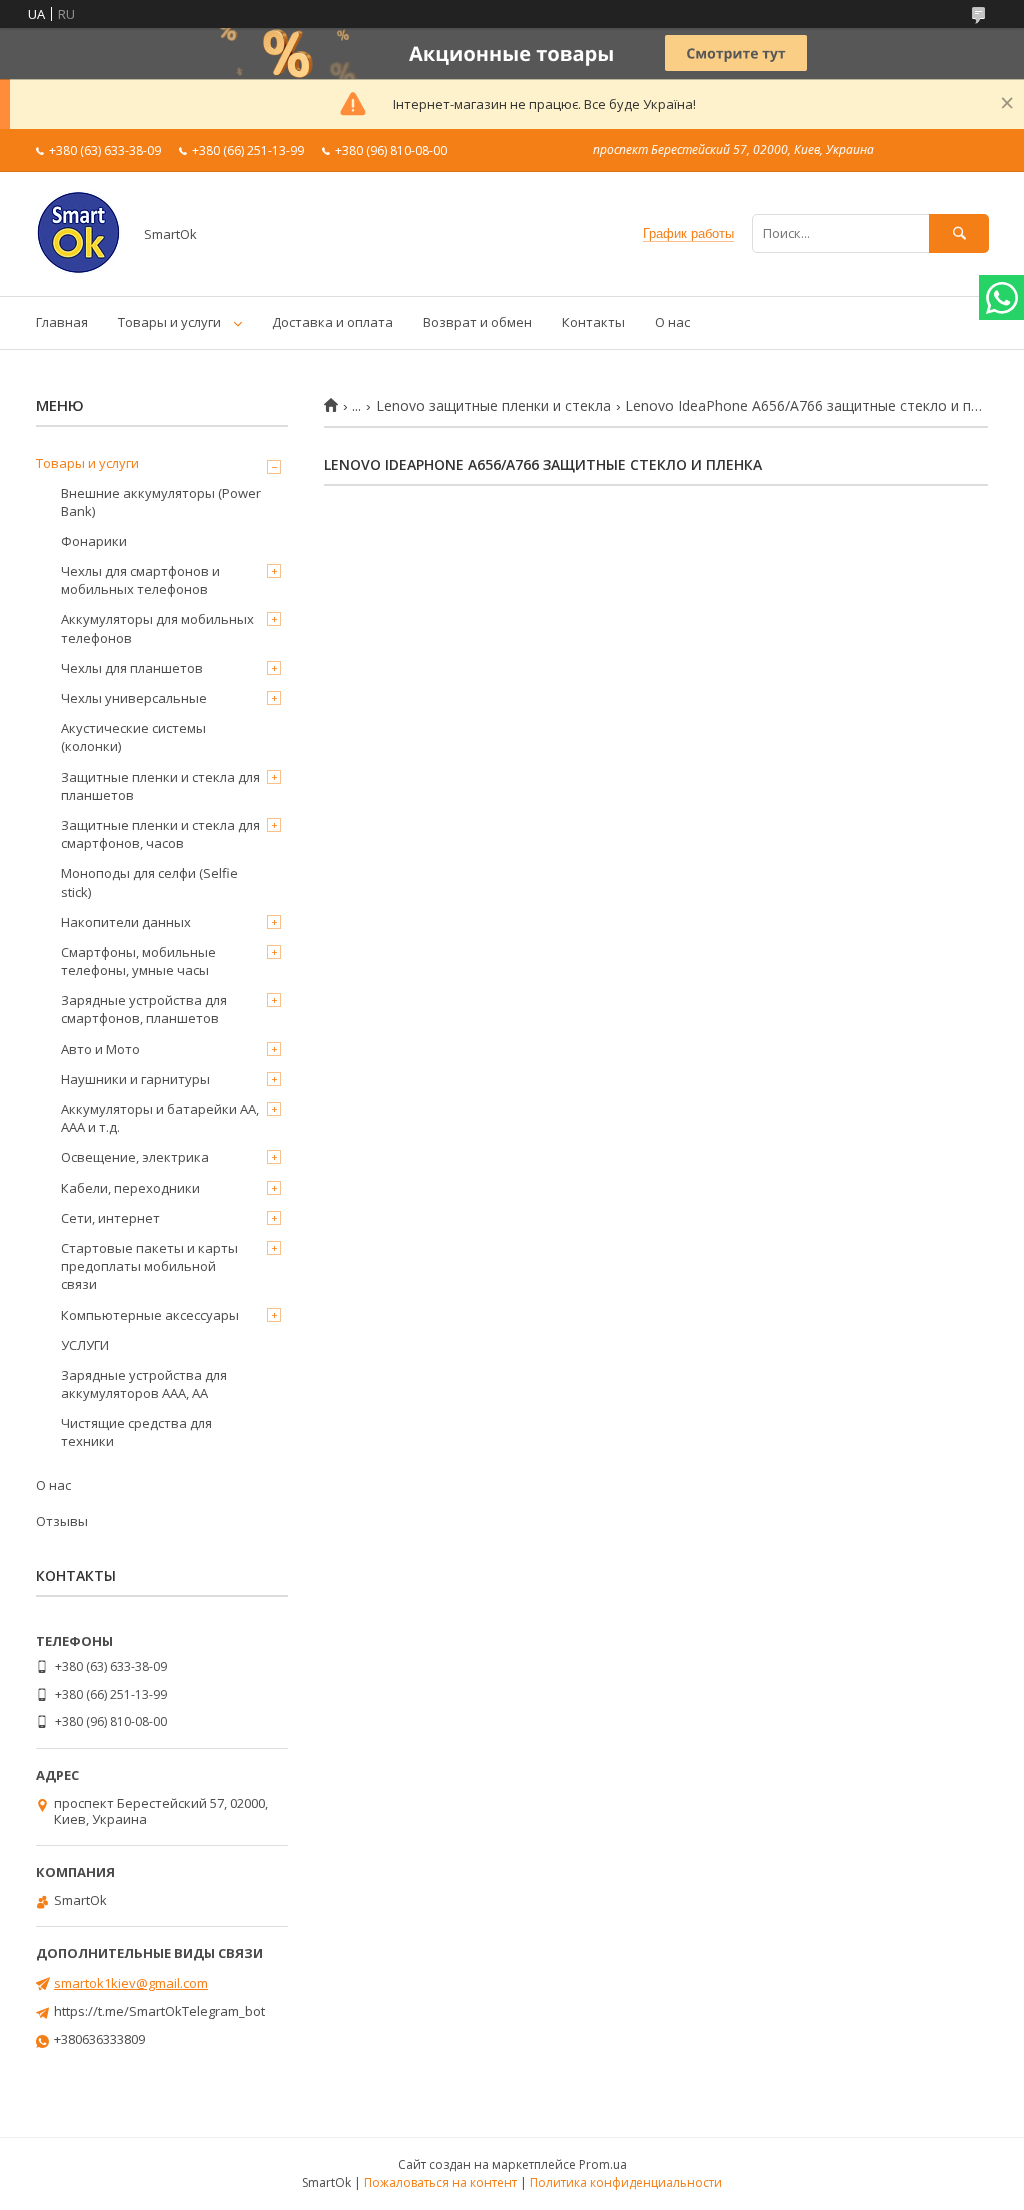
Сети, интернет (110, 1218)
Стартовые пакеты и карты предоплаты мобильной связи (149, 1266)
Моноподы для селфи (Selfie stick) (149, 882)
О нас (672, 322)
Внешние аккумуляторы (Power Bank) (161, 502)
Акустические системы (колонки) (133, 737)
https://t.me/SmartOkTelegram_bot (159, 2011)
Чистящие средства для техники (136, 1432)
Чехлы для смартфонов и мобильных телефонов (140, 580)
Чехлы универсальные (134, 698)
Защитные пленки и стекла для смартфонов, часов (160, 834)
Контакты (593, 322)
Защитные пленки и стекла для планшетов (160, 786)
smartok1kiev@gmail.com (131, 1983)
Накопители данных (126, 922)
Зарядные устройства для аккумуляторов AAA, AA (144, 1384)
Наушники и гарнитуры (135, 1079)
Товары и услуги (169, 322)
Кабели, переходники (130, 1188)
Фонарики (94, 541)
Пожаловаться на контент (440, 2182)
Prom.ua (603, 2164)
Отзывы (62, 1521)
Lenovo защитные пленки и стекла (493, 406)
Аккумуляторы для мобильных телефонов (157, 628)
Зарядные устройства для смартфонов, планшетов (144, 1009)
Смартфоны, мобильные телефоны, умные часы (138, 961)
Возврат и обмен (477, 322)
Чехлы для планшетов (132, 668)
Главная (62, 322)
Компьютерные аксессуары (150, 1315)
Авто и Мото (100, 1049)
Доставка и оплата (332, 322)
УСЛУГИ (85, 1345)
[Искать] (959, 233)
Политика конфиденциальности (626, 2182)
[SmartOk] (78, 270)
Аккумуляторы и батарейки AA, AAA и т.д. (160, 1118)
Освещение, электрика (135, 1157)
